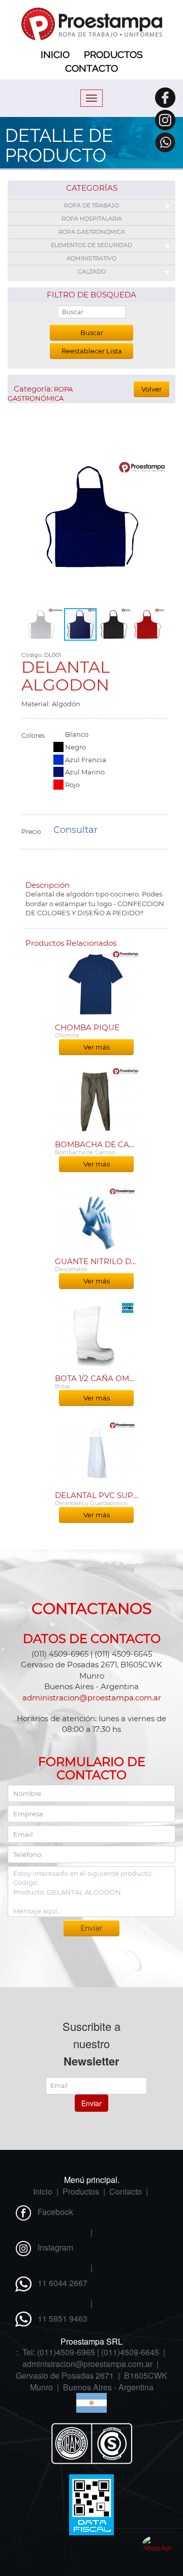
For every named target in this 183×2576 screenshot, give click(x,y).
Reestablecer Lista (92, 351)
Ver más (97, 1047)
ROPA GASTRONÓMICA (92, 232)
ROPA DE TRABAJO (91, 205)
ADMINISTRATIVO (91, 258)
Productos (113, 54)
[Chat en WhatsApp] (158, 2551)
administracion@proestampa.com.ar (92, 1698)
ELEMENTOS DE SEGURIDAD (91, 245)
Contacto (91, 68)
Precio (31, 832)
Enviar (91, 2103)
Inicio (55, 54)
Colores (33, 736)
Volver (151, 389)
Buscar (92, 333)
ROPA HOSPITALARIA (92, 219)
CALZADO (92, 272)
